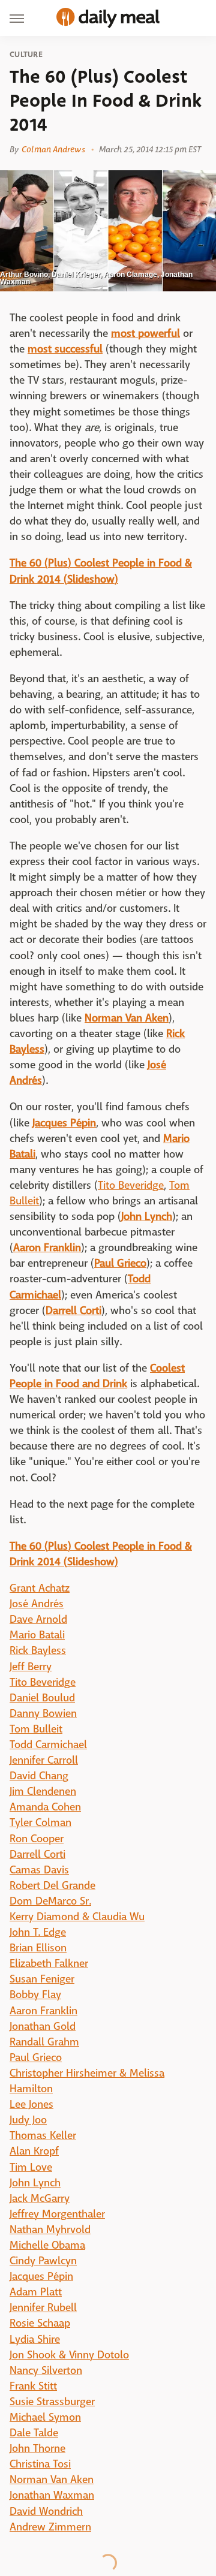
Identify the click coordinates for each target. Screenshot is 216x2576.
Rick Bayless (38, 1651)
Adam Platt (36, 2292)
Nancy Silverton (46, 2371)
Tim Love (31, 2167)
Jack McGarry (40, 2199)
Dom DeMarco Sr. (50, 1901)
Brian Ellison (38, 1948)
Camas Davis (39, 1870)
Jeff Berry (31, 1667)
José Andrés (37, 1604)
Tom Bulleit (36, 1729)
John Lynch (35, 2183)
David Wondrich (46, 2512)
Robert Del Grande (52, 1886)
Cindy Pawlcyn (43, 2261)
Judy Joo (28, 2120)
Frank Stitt (33, 2386)
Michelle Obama (47, 2245)
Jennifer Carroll (44, 1760)
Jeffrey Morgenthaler (57, 2214)
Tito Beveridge (131, 1185)
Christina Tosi (40, 2464)
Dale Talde (34, 2433)
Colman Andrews (53, 149)
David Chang (39, 1776)
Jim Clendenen (43, 1792)
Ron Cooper (37, 1839)
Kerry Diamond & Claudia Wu (77, 1917)
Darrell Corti (37, 1855)
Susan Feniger (42, 1979)
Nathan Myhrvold (50, 2230)
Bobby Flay (35, 1995)
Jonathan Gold (43, 2027)
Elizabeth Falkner (49, 1964)
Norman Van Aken (52, 2480)
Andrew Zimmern (50, 2527)
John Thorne (37, 2449)
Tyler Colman (40, 1823)
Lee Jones (31, 2105)
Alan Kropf (34, 2151)
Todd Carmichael (48, 1745)
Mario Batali (37, 1635)
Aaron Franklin (43, 2011)
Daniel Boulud (42, 1698)
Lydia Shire (35, 2340)
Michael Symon (45, 2417)
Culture (26, 55)
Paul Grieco (36, 2058)
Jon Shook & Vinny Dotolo (69, 2355)
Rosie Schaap (40, 2323)
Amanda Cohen (45, 1807)
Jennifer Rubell (43, 2308)
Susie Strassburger (52, 2402)
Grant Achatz (40, 1588)
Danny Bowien (43, 1714)
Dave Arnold (38, 1620)
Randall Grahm (44, 2042)
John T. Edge (38, 1932)
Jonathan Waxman (52, 2495)
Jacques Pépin (41, 2277)
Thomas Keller (43, 2136)
